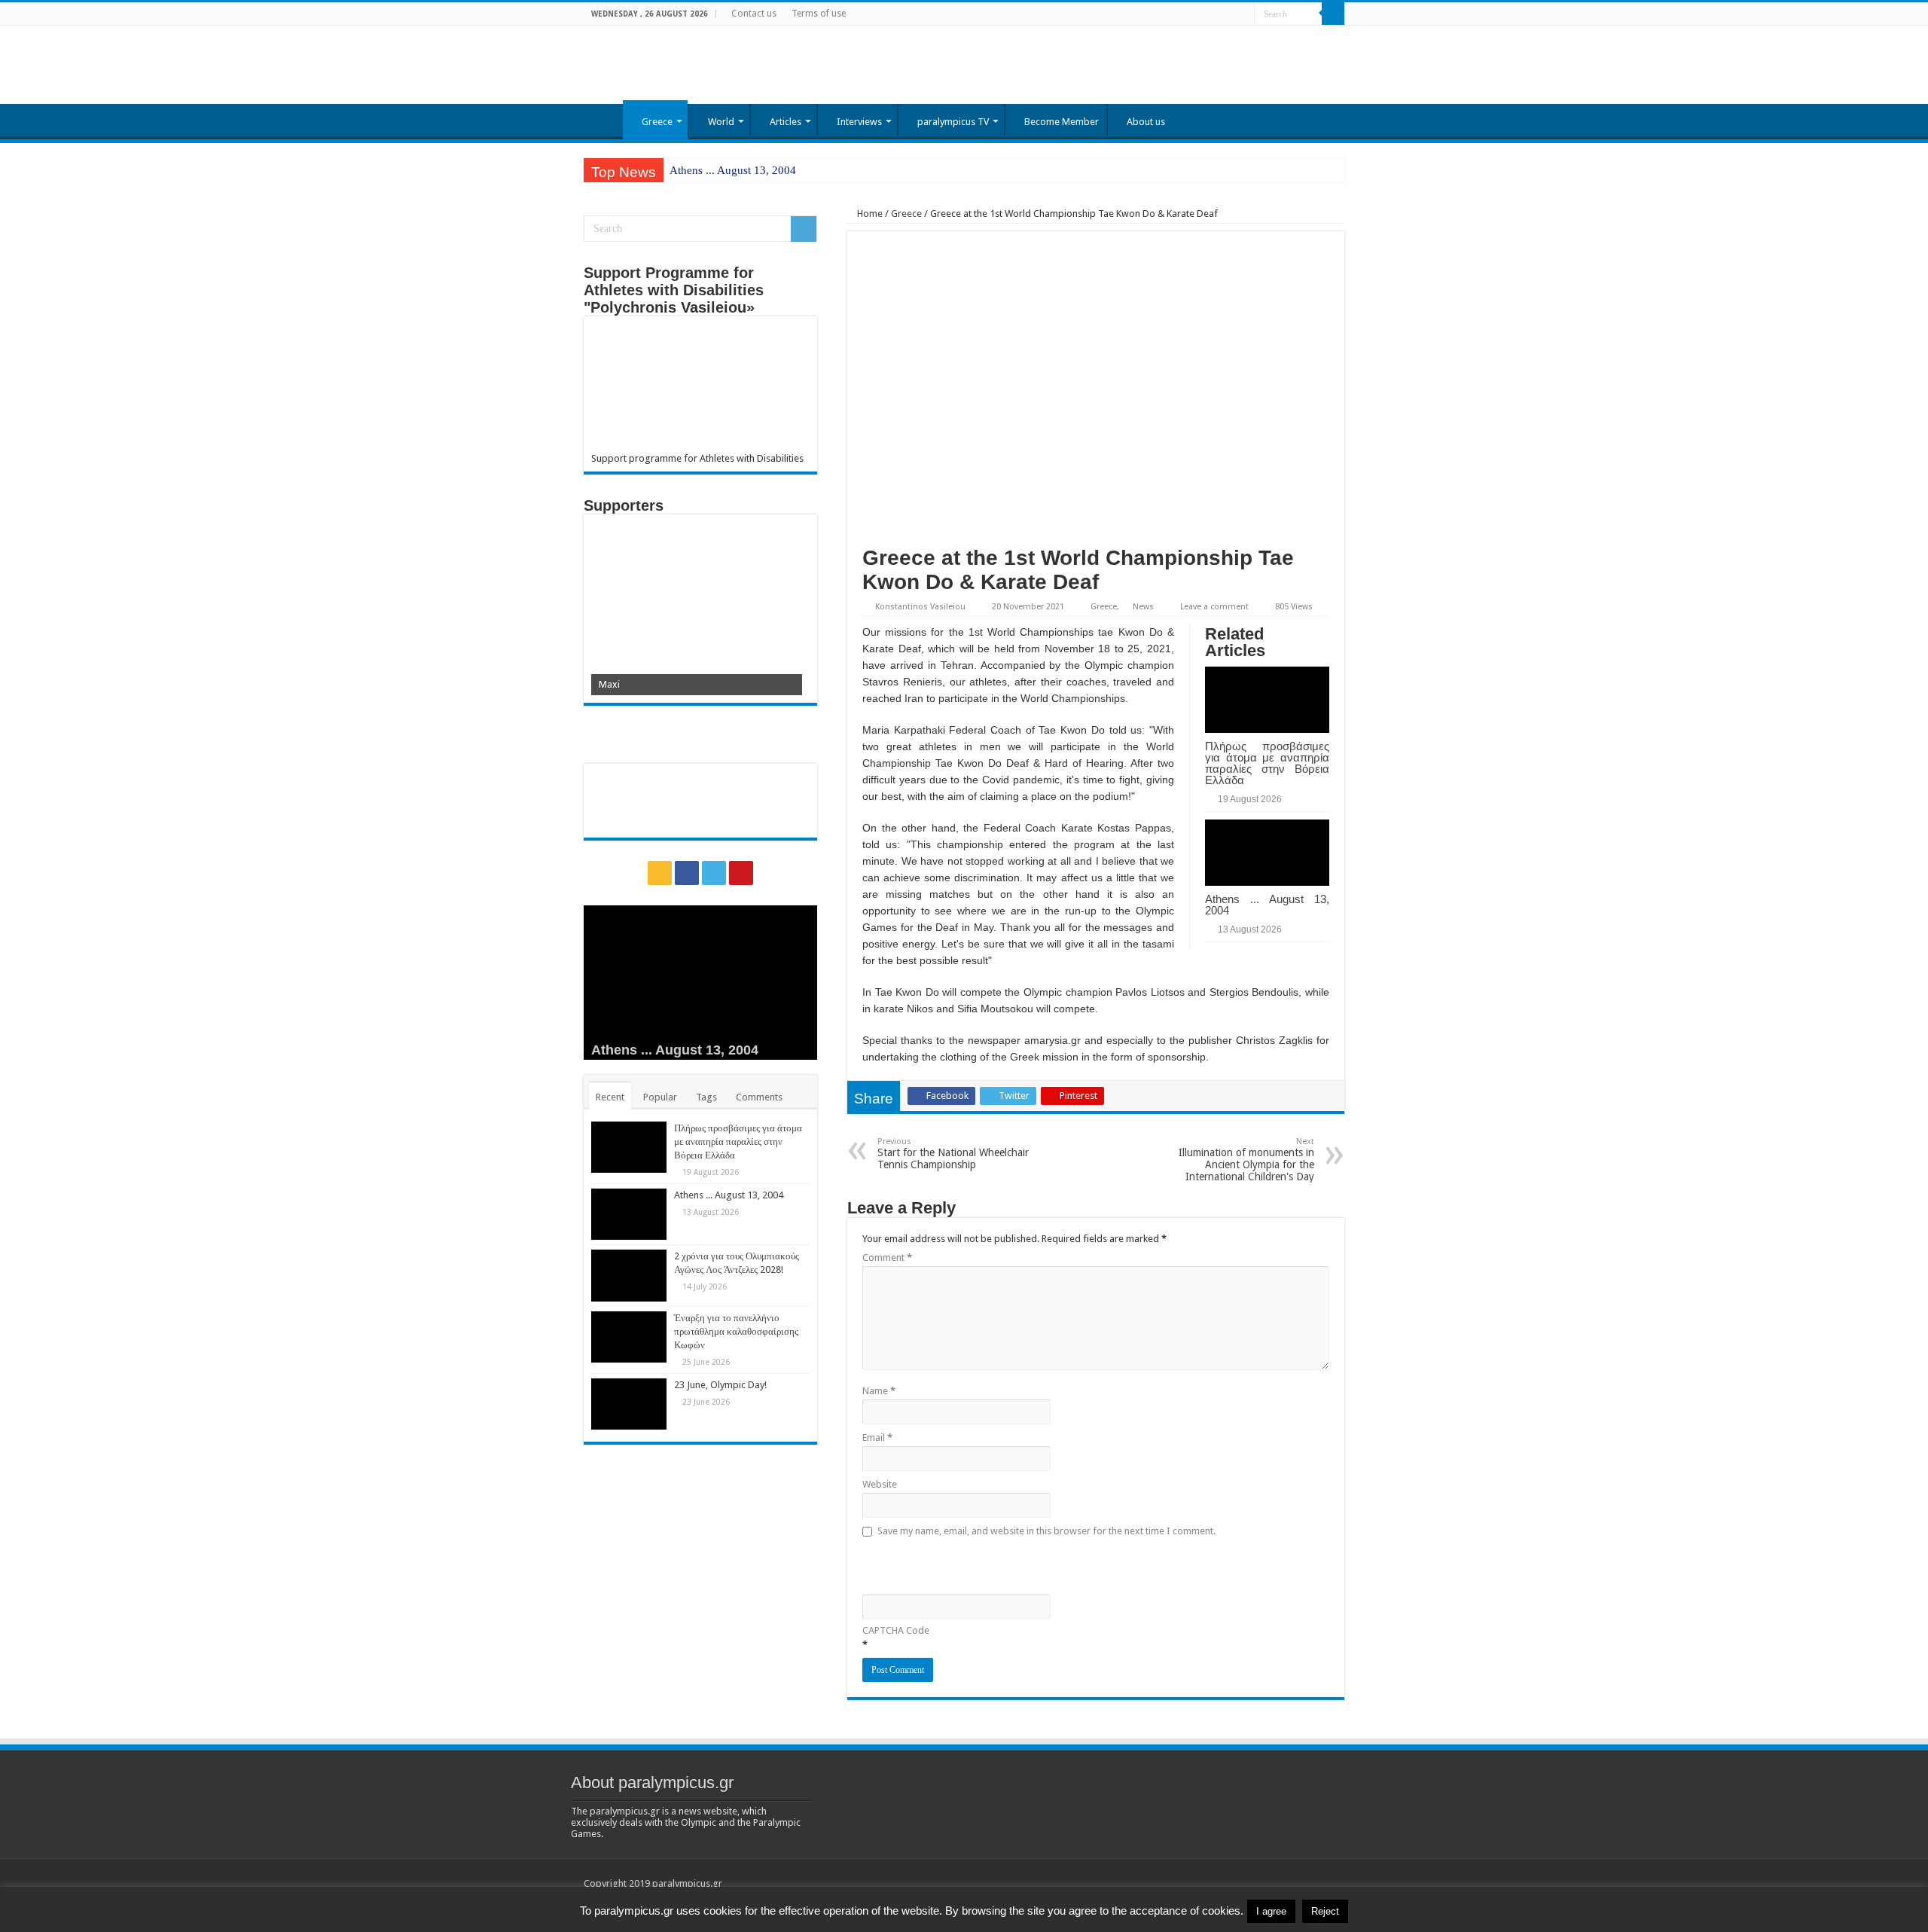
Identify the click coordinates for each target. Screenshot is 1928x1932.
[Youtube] (1243, 14)
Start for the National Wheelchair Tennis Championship (953, 1154)
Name (879, 1391)
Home (603, 120)
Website (880, 1484)
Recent (610, 1097)
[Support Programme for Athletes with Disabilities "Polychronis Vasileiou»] (700, 388)
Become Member (1062, 122)
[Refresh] (970, 1564)
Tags (706, 1097)
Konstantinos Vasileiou (920, 607)
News (1143, 607)
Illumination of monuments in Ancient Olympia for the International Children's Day (1246, 1160)
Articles (786, 122)
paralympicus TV (953, 122)
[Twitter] (1229, 14)
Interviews (859, 122)
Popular (660, 1097)
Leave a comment (1214, 607)
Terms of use (819, 14)
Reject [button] (1325, 1911)
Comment (887, 1257)
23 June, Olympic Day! (720, 1385)
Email (877, 1438)
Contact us (754, 14)
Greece (657, 122)
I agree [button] (1271, 1911)
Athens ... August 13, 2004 (733, 170)
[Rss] (1200, 14)
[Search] (1333, 14)
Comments (759, 1097)
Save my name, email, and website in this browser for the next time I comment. (1046, 1531)
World (721, 122)
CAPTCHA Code (896, 1630)
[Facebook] (1214, 14)
